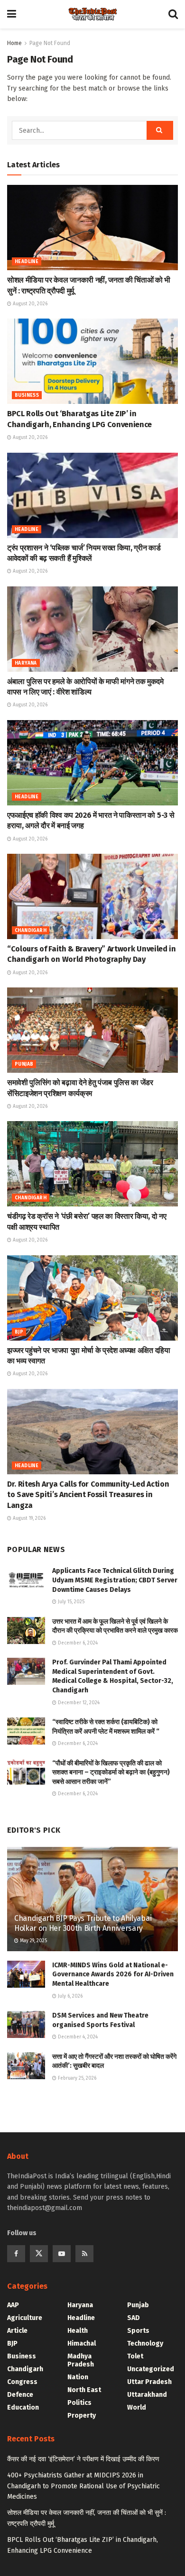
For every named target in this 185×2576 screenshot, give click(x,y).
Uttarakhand (147, 2395)
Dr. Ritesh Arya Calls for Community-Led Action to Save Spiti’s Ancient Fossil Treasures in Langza (88, 1495)
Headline (27, 262)
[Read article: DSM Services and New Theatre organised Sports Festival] (26, 2024)
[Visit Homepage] (92, 14)
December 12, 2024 (78, 1703)
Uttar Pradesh (149, 2382)
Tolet (135, 2356)
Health (78, 2331)
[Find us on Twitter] (39, 2254)
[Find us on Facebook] (16, 2254)
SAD (134, 2318)
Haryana (26, 663)
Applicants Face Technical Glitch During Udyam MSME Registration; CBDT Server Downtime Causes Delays (115, 1580)
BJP (19, 1332)
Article (17, 2331)
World (137, 2407)
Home (14, 43)
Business (27, 395)
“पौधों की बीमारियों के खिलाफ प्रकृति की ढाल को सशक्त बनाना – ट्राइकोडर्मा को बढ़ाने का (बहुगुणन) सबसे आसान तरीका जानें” (111, 1772)
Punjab (24, 1064)
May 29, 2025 (33, 1941)
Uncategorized (151, 2369)
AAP (13, 2305)
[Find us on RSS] (84, 2254)
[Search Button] (173, 14)
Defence (20, 2395)
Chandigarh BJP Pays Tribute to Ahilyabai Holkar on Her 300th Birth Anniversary (83, 1923)
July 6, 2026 (69, 1996)
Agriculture (25, 2318)
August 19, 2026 (28, 1518)
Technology (145, 2343)
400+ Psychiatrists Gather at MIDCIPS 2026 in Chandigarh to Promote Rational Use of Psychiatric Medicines (83, 2486)
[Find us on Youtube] (62, 2254)
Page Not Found (50, 43)
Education (23, 2407)
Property (82, 2416)
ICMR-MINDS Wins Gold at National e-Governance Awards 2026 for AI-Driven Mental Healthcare (113, 1974)
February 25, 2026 (76, 2078)
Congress (22, 2382)
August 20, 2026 (29, 304)
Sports (138, 2331)
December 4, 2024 (77, 2037)
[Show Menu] (12, 14)
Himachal (82, 2343)
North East (84, 2390)
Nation (78, 2377)
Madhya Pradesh (81, 2360)
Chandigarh (31, 931)
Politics (79, 2403)
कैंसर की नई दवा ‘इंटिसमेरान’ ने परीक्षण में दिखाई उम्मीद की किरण (83, 2459)
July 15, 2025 (70, 1602)
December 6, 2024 (77, 1643)
